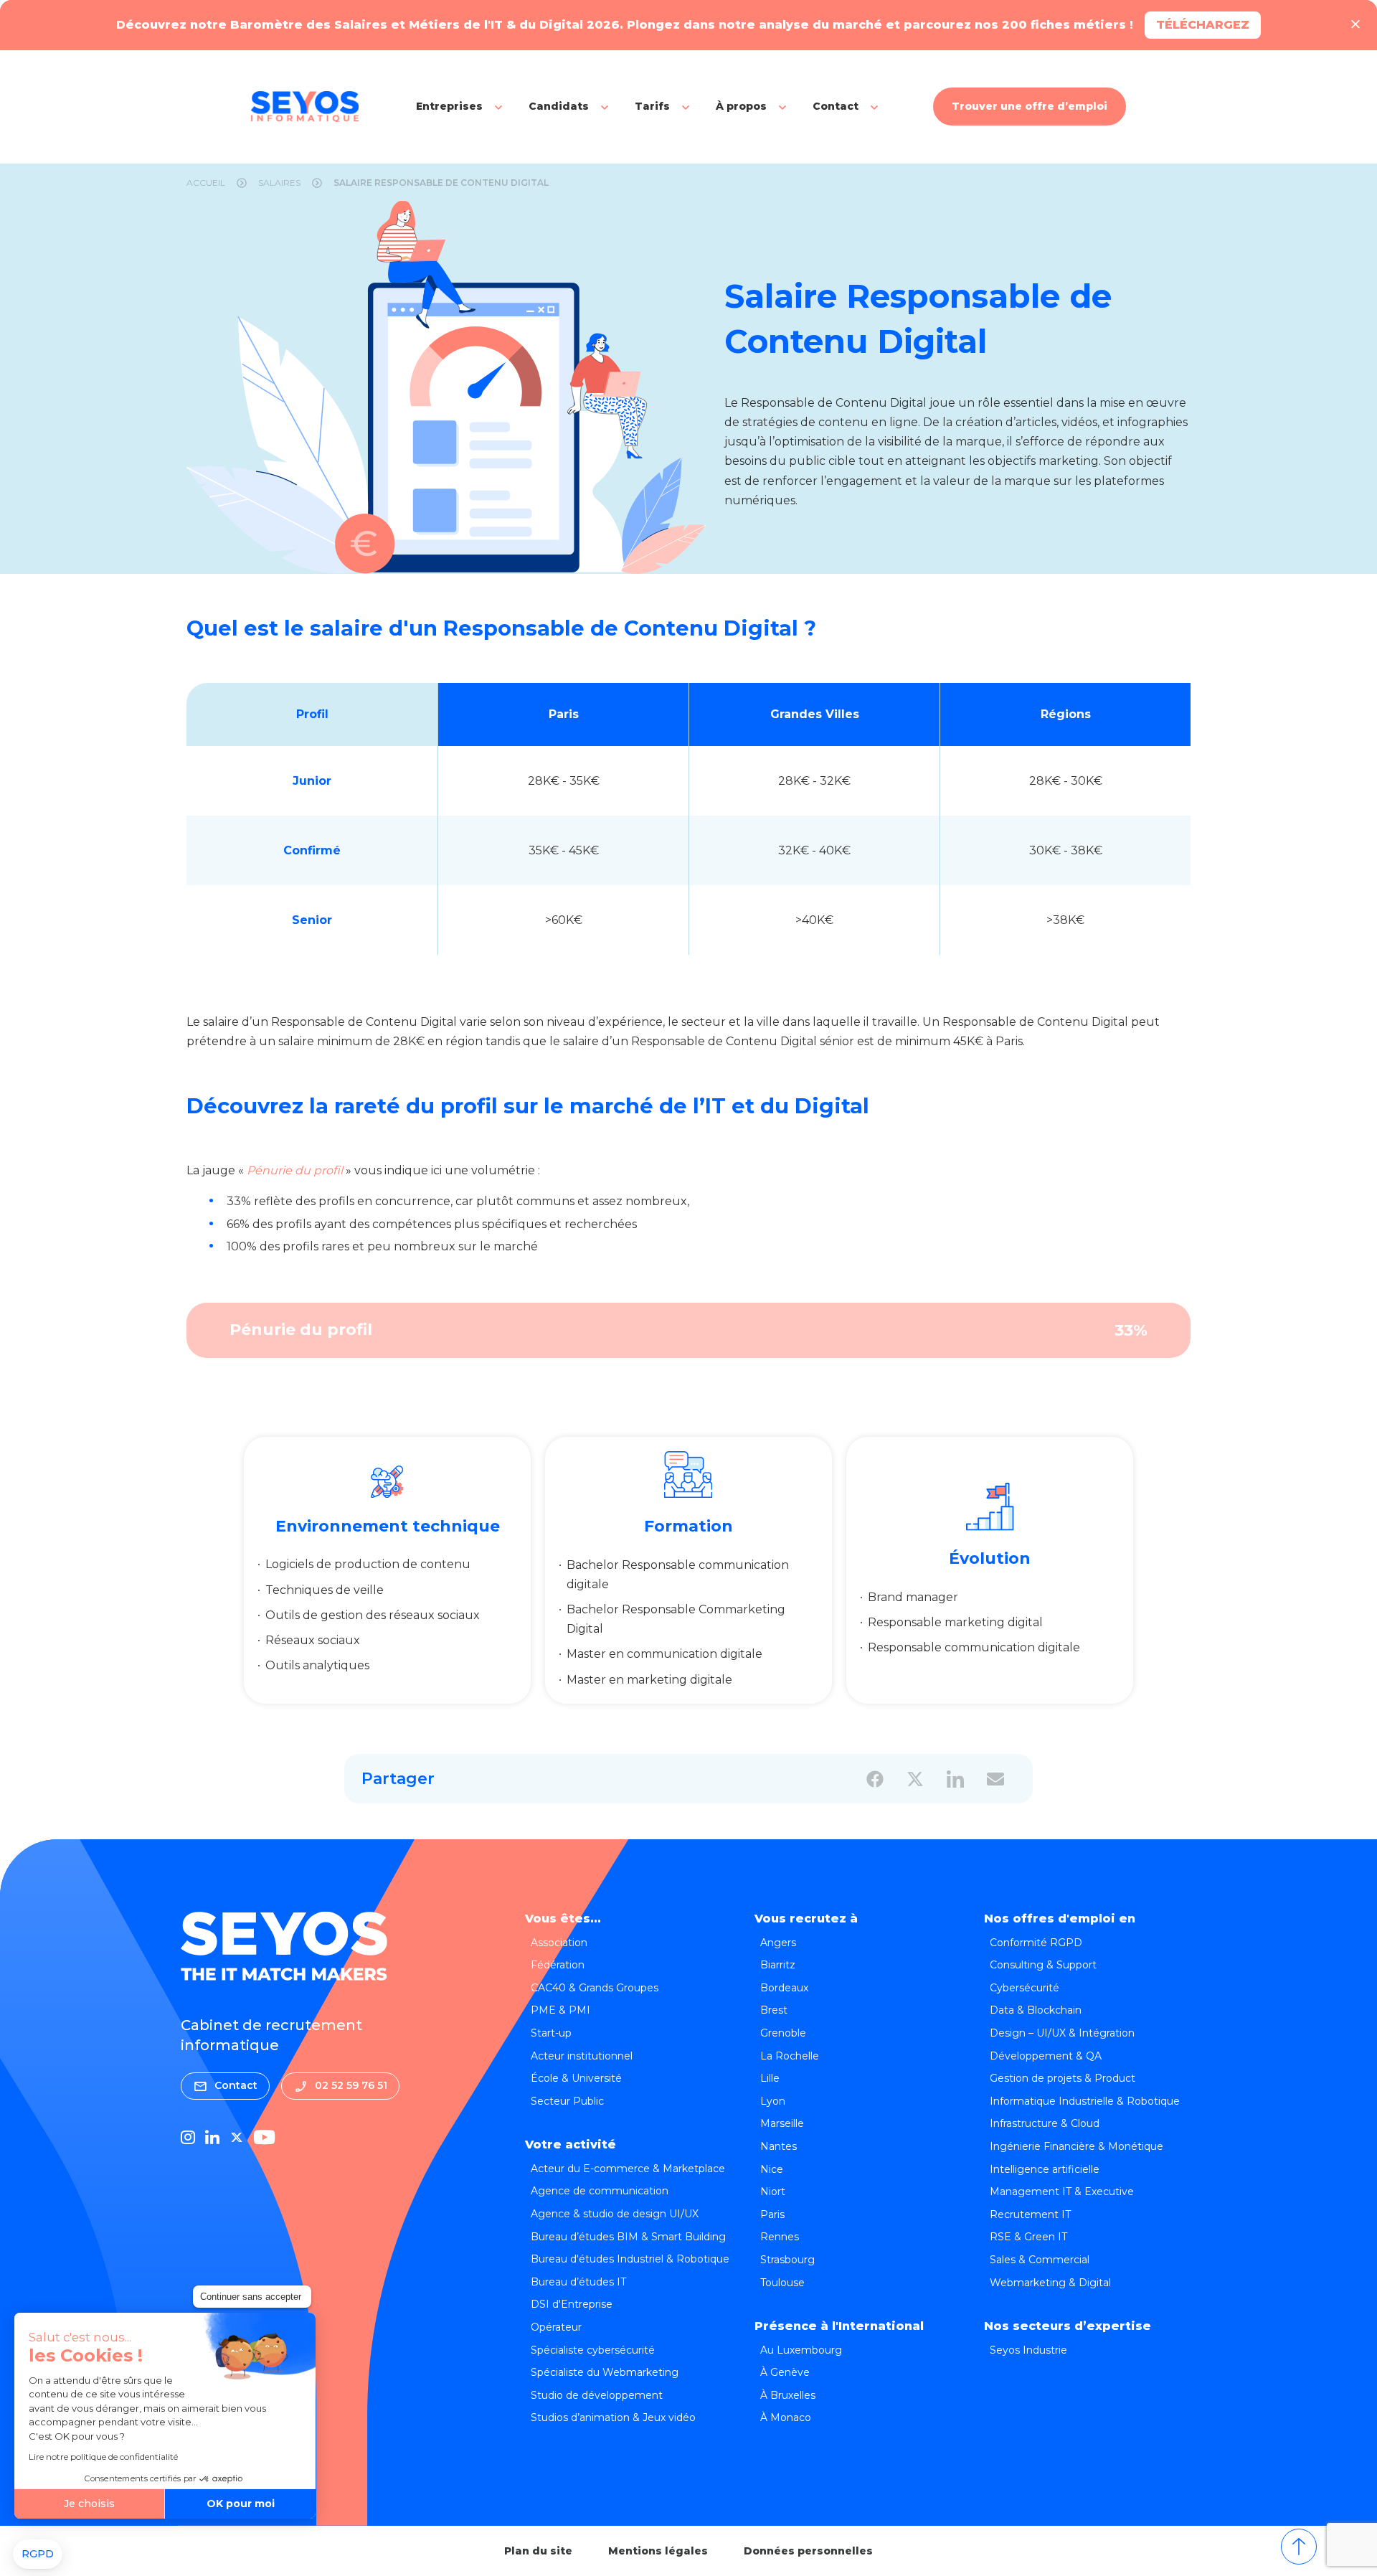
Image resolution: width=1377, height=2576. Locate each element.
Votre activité (571, 2145)
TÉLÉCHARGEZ (1203, 25)
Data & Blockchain (1036, 2010)
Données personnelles (808, 2551)
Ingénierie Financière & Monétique (1076, 2146)
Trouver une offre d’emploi (1030, 106)
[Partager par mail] (995, 1779)
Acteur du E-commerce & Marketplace (628, 2169)
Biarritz (778, 1965)
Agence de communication (600, 2191)
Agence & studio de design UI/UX (615, 2214)
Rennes (780, 2237)
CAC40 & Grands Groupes (595, 1988)
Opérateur (556, 2327)
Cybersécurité (1025, 1988)
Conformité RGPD (1036, 1943)
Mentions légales (658, 2551)
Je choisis (89, 2504)
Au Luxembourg (801, 2350)
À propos (741, 106)
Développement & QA (1046, 2056)
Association (559, 1943)
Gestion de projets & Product (1063, 2078)
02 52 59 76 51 (351, 2085)
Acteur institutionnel (582, 2056)
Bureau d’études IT (578, 2282)
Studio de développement (597, 2395)
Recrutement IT (1030, 2214)
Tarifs (652, 106)
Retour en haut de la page (1299, 2547)
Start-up (551, 2033)
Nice (772, 2169)
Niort (773, 2192)
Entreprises (449, 106)
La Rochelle (790, 2056)
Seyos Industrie (1028, 2350)
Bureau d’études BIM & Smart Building (628, 2237)
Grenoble (783, 2033)
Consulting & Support (1043, 1965)
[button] (38, 2554)
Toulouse (782, 2283)
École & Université (576, 2078)
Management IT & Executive (1062, 2192)
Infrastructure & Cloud (1045, 2123)
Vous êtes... (563, 1919)
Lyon (773, 2101)
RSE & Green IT (1028, 2237)
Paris (772, 2214)
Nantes (779, 2146)
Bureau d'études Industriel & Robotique (630, 2259)
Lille (770, 2078)
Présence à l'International (839, 2326)
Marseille (782, 2123)
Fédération (558, 1965)
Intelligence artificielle (1045, 2169)
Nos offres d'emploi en (1060, 1919)
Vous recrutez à (806, 1919)
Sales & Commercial (1040, 2260)
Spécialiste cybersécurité (593, 2350)
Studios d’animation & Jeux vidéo (613, 2417)
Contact (836, 106)
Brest (774, 2010)
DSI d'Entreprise (572, 2304)
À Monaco (786, 2417)
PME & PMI (560, 2010)
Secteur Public (567, 2101)
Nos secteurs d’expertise (1068, 2326)
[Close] (1355, 25)
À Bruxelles (788, 2395)
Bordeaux (784, 1988)
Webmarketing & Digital (1050, 2283)
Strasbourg (787, 2260)
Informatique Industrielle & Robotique (1085, 2101)
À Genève (785, 2372)
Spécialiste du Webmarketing (605, 2372)
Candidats (559, 106)
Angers (778, 1943)
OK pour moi (241, 2504)
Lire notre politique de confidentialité (103, 2457)
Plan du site (538, 2551)
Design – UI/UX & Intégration (1062, 2033)
